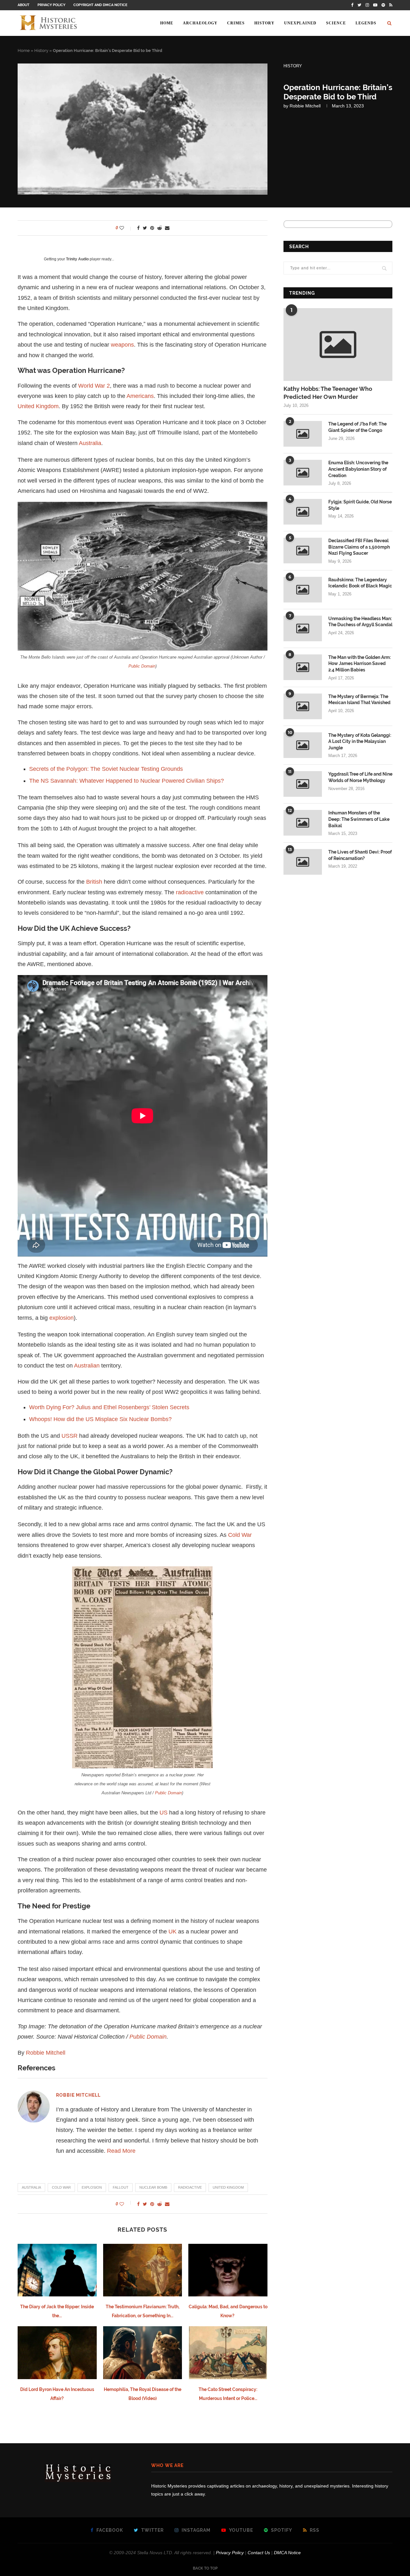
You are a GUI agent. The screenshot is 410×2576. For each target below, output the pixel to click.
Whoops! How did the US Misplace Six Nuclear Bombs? (100, 1419)
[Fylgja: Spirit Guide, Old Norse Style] (303, 512)
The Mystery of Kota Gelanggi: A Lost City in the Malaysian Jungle (360, 741)
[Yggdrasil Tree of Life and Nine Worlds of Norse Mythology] (303, 784)
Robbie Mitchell (305, 106)
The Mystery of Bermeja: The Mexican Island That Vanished (359, 700)
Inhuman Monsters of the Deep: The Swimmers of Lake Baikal (359, 819)
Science (336, 23)
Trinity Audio (77, 259)
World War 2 (94, 386)
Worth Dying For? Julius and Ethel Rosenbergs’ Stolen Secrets (109, 1407)
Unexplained (300, 23)
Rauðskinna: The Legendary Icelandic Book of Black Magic (360, 583)
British (94, 882)
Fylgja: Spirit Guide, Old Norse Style (360, 505)
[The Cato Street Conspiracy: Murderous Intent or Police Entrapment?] (228, 2353)
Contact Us (259, 2553)
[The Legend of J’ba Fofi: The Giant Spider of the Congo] (303, 434)
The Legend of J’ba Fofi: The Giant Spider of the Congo (357, 427)
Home (167, 23)
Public (135, 666)
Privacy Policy (51, 5)
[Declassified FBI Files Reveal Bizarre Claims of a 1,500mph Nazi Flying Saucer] (303, 551)
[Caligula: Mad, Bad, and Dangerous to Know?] (228, 2270)
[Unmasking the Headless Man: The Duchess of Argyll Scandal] (303, 628)
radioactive (190, 892)
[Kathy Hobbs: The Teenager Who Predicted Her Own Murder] (338, 345)
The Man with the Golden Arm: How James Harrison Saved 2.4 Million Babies (360, 664)
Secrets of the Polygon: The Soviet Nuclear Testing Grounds (106, 769)
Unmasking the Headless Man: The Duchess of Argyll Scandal (360, 622)
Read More (121, 2151)
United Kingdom (38, 406)
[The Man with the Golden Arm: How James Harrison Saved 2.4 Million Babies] (303, 667)
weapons (122, 345)
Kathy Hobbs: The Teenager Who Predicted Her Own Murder (328, 393)
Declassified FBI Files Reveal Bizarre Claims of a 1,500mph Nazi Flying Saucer (359, 547)
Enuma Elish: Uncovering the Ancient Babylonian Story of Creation (358, 469)
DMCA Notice (287, 2553)
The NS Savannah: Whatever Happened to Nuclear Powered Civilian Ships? (127, 781)
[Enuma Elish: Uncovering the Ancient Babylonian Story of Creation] (303, 473)
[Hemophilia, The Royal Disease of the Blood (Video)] (143, 2353)
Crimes (236, 23)
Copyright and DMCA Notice (100, 5)
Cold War (240, 1535)
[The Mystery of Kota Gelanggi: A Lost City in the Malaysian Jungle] (303, 745)
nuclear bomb (153, 2187)
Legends (366, 23)
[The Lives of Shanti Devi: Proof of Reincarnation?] (303, 862)
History (264, 23)
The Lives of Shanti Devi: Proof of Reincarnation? (360, 855)
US (164, 1813)
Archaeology (200, 23)
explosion (61, 1318)
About (24, 5)
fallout (121, 2187)
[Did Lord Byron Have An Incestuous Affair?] (57, 2353)
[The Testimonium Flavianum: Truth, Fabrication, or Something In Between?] (143, 2270)
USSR (70, 1436)
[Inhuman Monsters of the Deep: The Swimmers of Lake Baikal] (303, 823)
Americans (140, 396)
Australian (87, 1366)
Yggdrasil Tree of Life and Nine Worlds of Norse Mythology (360, 777)
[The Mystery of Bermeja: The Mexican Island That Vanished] (303, 706)
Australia (90, 443)
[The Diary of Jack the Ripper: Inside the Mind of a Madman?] (57, 2270)
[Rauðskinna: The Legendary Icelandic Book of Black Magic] (303, 590)
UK (172, 1932)
